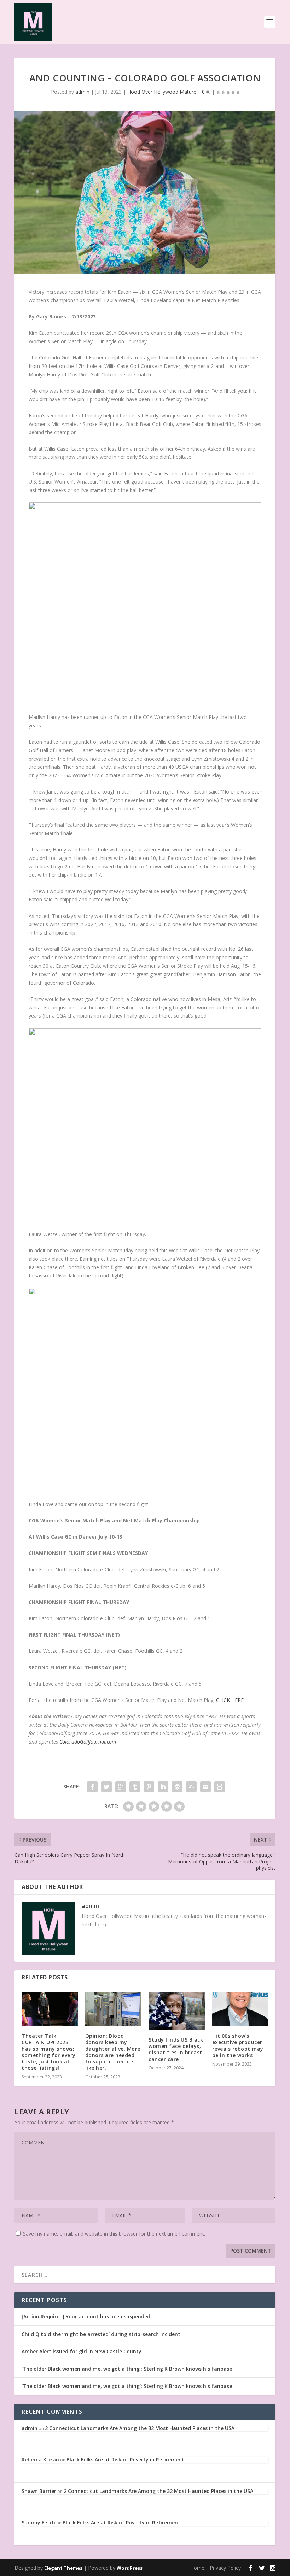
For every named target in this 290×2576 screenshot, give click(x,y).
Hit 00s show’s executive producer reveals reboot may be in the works (238, 2045)
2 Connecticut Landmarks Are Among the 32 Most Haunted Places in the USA (140, 2428)
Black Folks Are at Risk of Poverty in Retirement (125, 2460)
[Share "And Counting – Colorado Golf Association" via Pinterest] (149, 1787)
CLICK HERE (230, 1700)
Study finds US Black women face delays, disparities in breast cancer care (176, 2049)
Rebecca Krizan (40, 2460)
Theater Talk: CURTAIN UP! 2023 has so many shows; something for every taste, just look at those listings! (49, 2052)
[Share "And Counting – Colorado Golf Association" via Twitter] (106, 1787)
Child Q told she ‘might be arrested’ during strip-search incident (101, 2334)
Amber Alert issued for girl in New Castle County (82, 2351)
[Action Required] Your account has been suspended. (87, 2316)
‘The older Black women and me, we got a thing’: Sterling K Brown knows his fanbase (127, 2369)
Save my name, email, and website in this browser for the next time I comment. (114, 2234)
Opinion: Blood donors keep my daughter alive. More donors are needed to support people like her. (113, 2052)
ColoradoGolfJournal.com (88, 1742)
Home (197, 2568)
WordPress (130, 2568)
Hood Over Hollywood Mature (162, 92)
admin (82, 92)
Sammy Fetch (38, 2522)
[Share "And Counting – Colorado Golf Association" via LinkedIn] (163, 1787)
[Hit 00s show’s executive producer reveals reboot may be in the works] (240, 2009)
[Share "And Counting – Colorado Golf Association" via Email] (205, 1787)
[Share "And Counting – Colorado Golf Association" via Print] (220, 1787)
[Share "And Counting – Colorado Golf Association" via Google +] (121, 1787)
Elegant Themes (63, 2568)
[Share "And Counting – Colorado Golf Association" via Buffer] (177, 1787)
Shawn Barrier (39, 2491)
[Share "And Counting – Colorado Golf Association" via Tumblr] (135, 1787)
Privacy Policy (225, 2568)
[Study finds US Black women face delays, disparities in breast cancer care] (177, 2011)
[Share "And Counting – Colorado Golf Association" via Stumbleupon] (191, 1787)
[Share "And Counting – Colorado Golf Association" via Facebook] (92, 1787)
